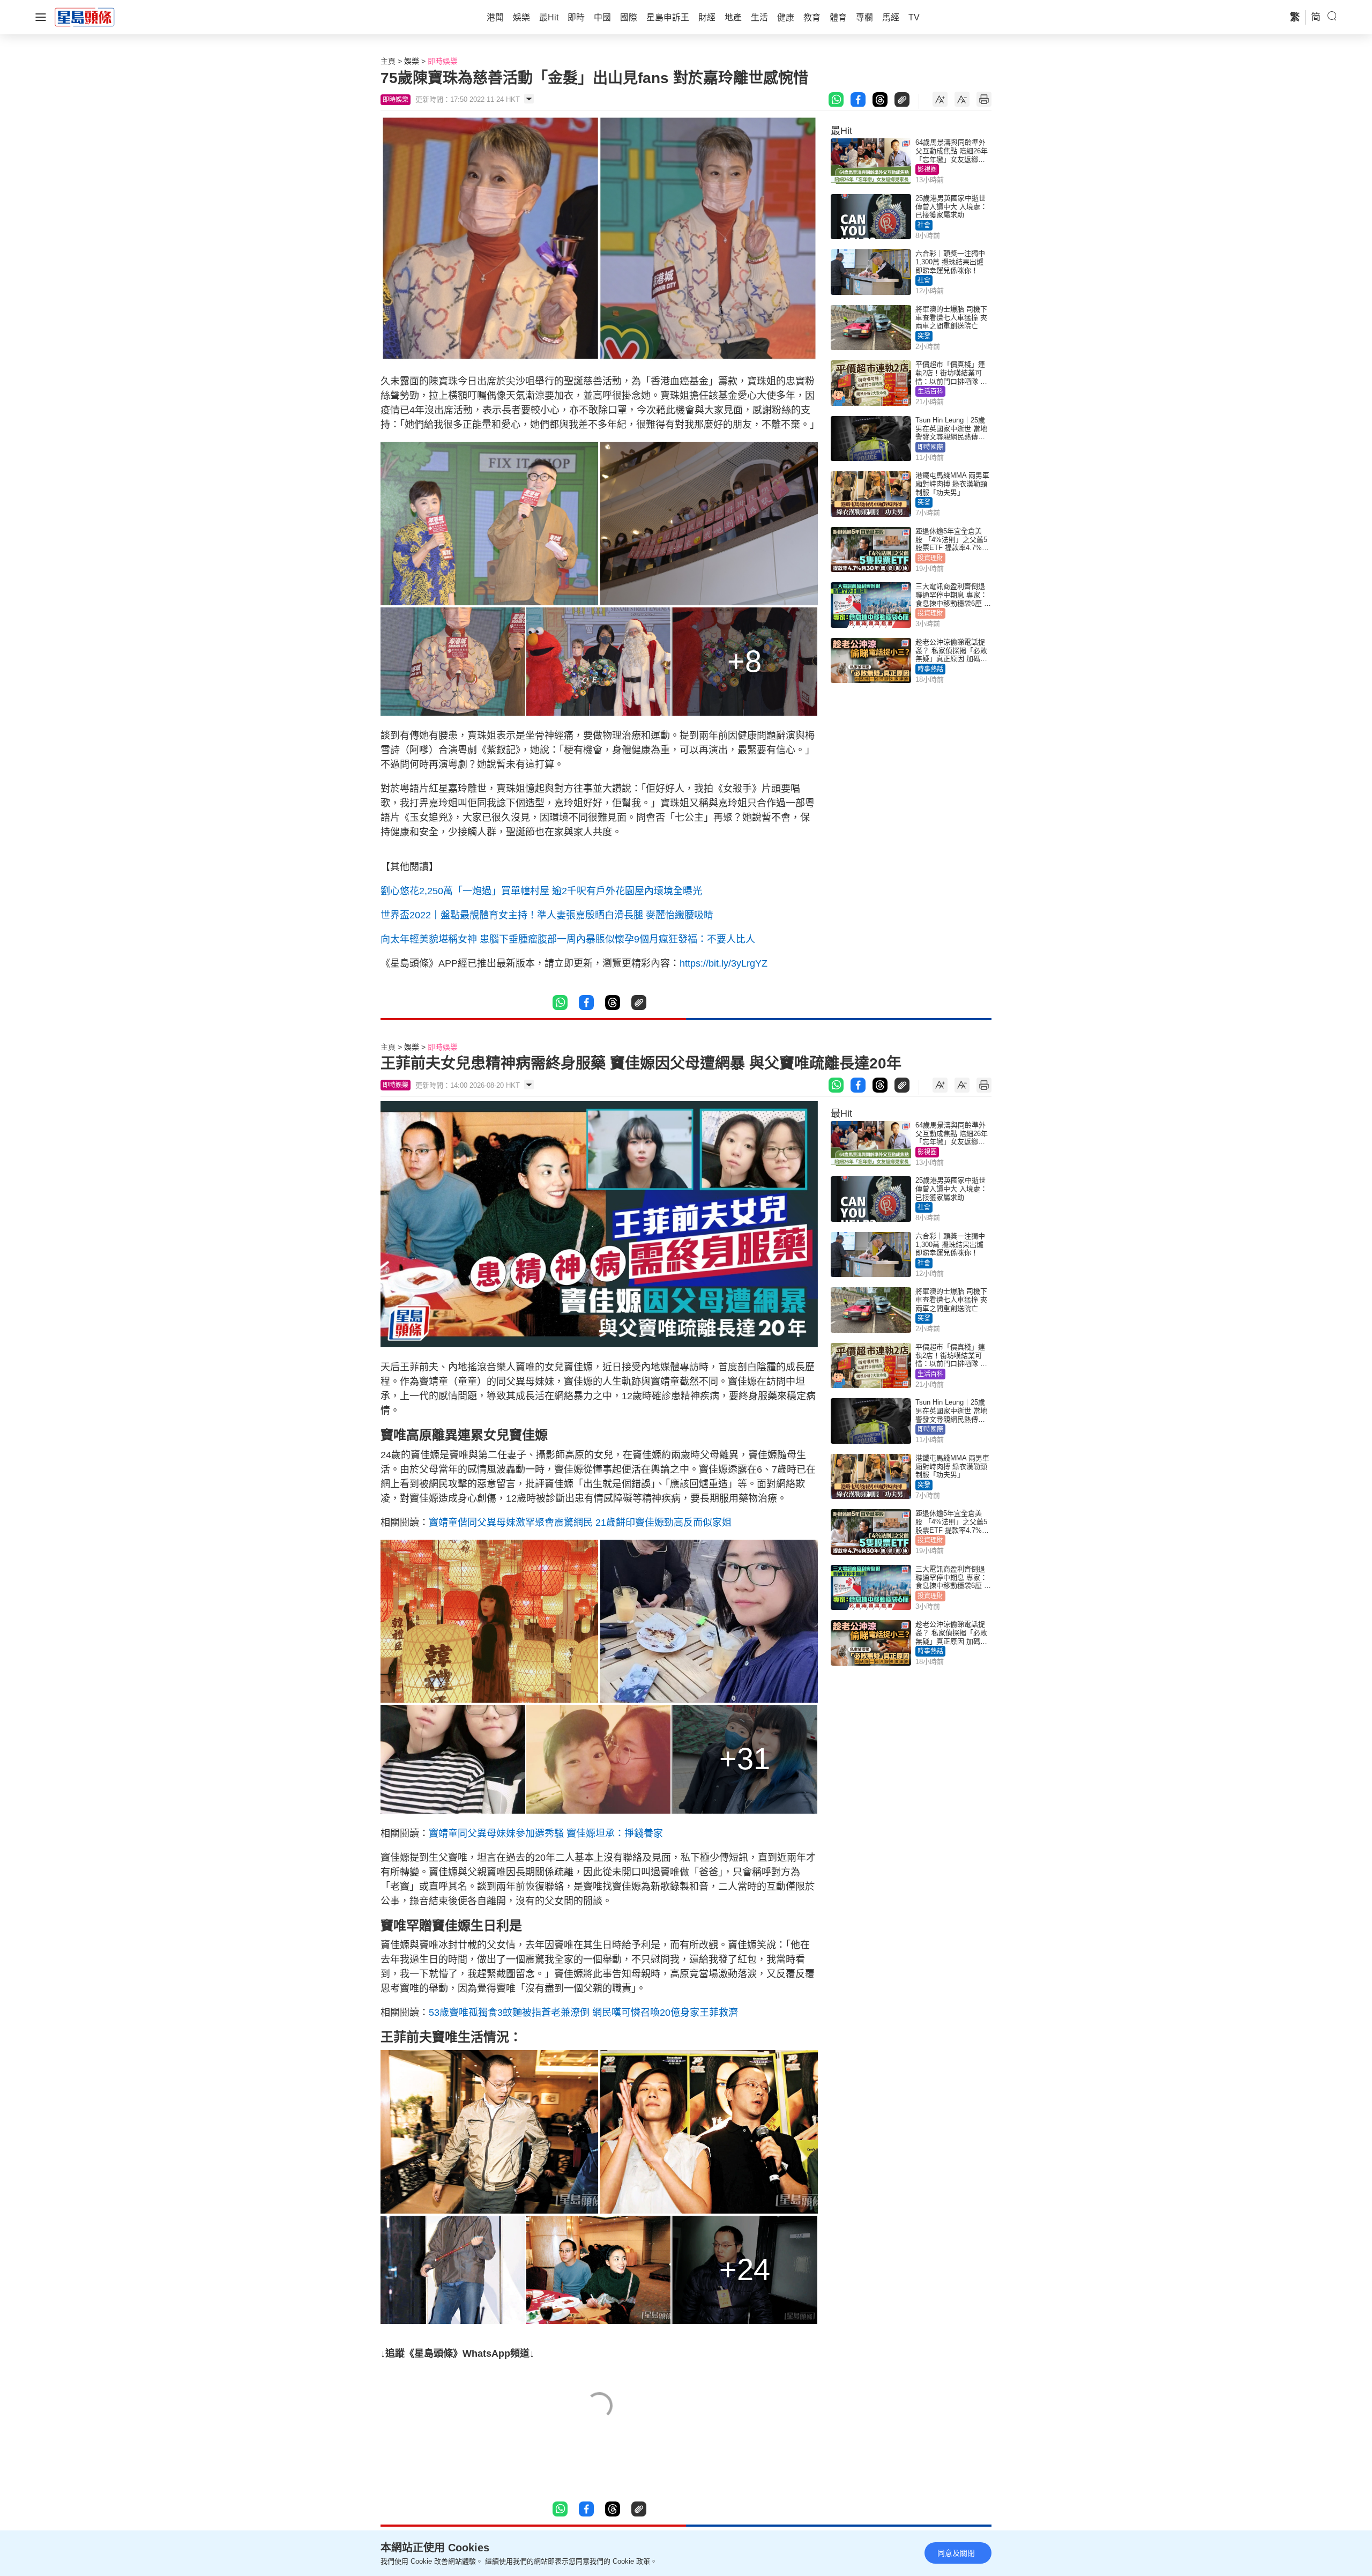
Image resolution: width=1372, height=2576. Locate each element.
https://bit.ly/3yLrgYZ (724, 963)
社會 (924, 225)
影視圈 (927, 169)
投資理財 (930, 558)
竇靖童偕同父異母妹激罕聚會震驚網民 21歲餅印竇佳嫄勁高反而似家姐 (580, 1523)
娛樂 (412, 61)
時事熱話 (930, 669)
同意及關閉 (956, 2553)
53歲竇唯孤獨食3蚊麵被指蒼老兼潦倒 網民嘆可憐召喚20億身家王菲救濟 (583, 2013)
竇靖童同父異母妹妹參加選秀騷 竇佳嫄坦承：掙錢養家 (546, 1833)
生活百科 (930, 391)
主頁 (388, 61)
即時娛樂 (443, 61)
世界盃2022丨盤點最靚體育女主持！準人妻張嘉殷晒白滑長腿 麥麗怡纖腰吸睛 (547, 915)
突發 (924, 336)
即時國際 (930, 447)
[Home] (85, 17)
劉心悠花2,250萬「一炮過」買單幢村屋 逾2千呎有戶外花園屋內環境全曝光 (541, 891)
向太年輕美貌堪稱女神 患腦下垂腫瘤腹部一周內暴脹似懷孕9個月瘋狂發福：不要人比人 (568, 939)
